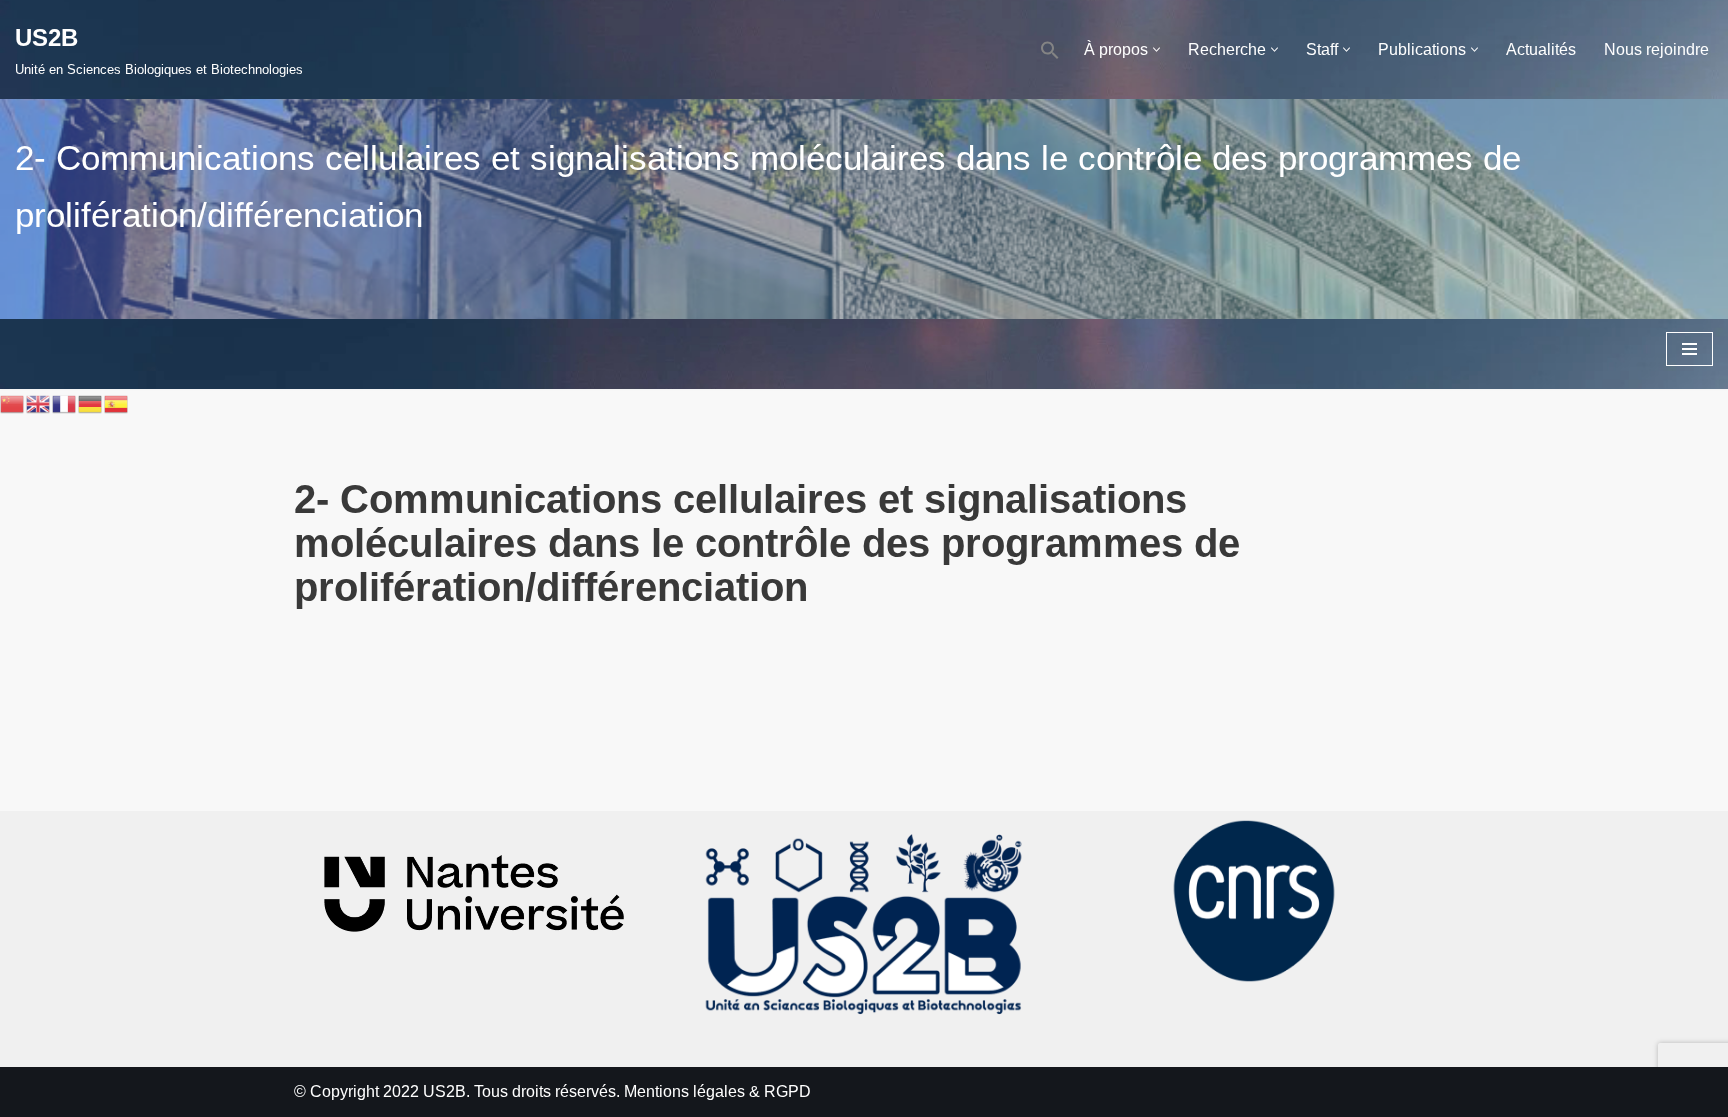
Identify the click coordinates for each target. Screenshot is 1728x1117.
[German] (91, 402)
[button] (1050, 49)
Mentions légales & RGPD (717, 1091)
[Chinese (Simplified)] (13, 402)
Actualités (1541, 49)
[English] (39, 402)
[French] (65, 402)
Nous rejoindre (1656, 49)
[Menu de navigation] (1689, 349)
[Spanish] (117, 402)
